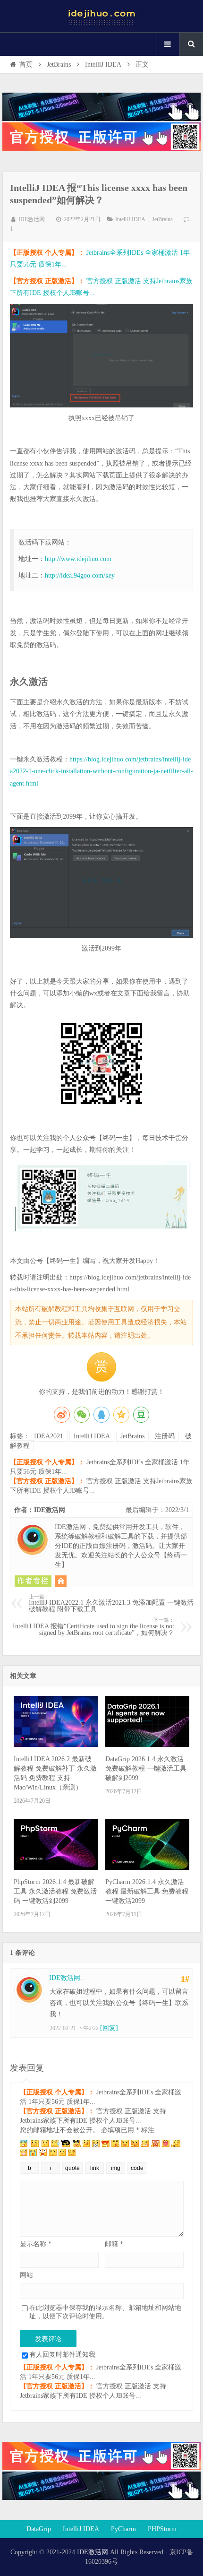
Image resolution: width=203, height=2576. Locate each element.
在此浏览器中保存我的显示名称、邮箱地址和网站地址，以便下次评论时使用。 (105, 2312)
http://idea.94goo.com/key (80, 575)
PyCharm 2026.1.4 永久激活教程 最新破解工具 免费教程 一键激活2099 (147, 1891)
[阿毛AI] (101, 119)
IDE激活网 (32, 219)
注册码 (165, 1436)
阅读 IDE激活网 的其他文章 (33, 1581)
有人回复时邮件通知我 (62, 2355)
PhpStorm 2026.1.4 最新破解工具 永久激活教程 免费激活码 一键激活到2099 (55, 1891)
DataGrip (39, 2529)
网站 (26, 2275)
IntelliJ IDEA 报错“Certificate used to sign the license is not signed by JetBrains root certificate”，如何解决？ (93, 1627)
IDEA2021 (49, 1436)
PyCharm (123, 2529)
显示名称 (36, 2244)
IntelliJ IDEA (103, 65)
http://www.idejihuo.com (78, 559)
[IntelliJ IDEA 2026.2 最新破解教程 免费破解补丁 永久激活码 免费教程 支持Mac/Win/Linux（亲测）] (56, 1745)
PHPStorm (162, 2529)
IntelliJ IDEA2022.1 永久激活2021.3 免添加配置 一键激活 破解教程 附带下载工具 (111, 1604)
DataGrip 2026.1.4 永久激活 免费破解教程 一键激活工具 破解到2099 (146, 1768)
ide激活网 (101, 16)
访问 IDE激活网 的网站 (61, 1581)
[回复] (109, 2028)
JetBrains (59, 65)
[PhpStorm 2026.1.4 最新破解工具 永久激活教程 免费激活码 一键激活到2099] (56, 1868)
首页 (26, 65)
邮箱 (114, 2244)
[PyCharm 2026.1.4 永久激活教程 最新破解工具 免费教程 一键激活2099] (147, 1868)
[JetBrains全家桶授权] (101, 149)
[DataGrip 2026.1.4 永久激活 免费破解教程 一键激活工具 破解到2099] (147, 1745)
